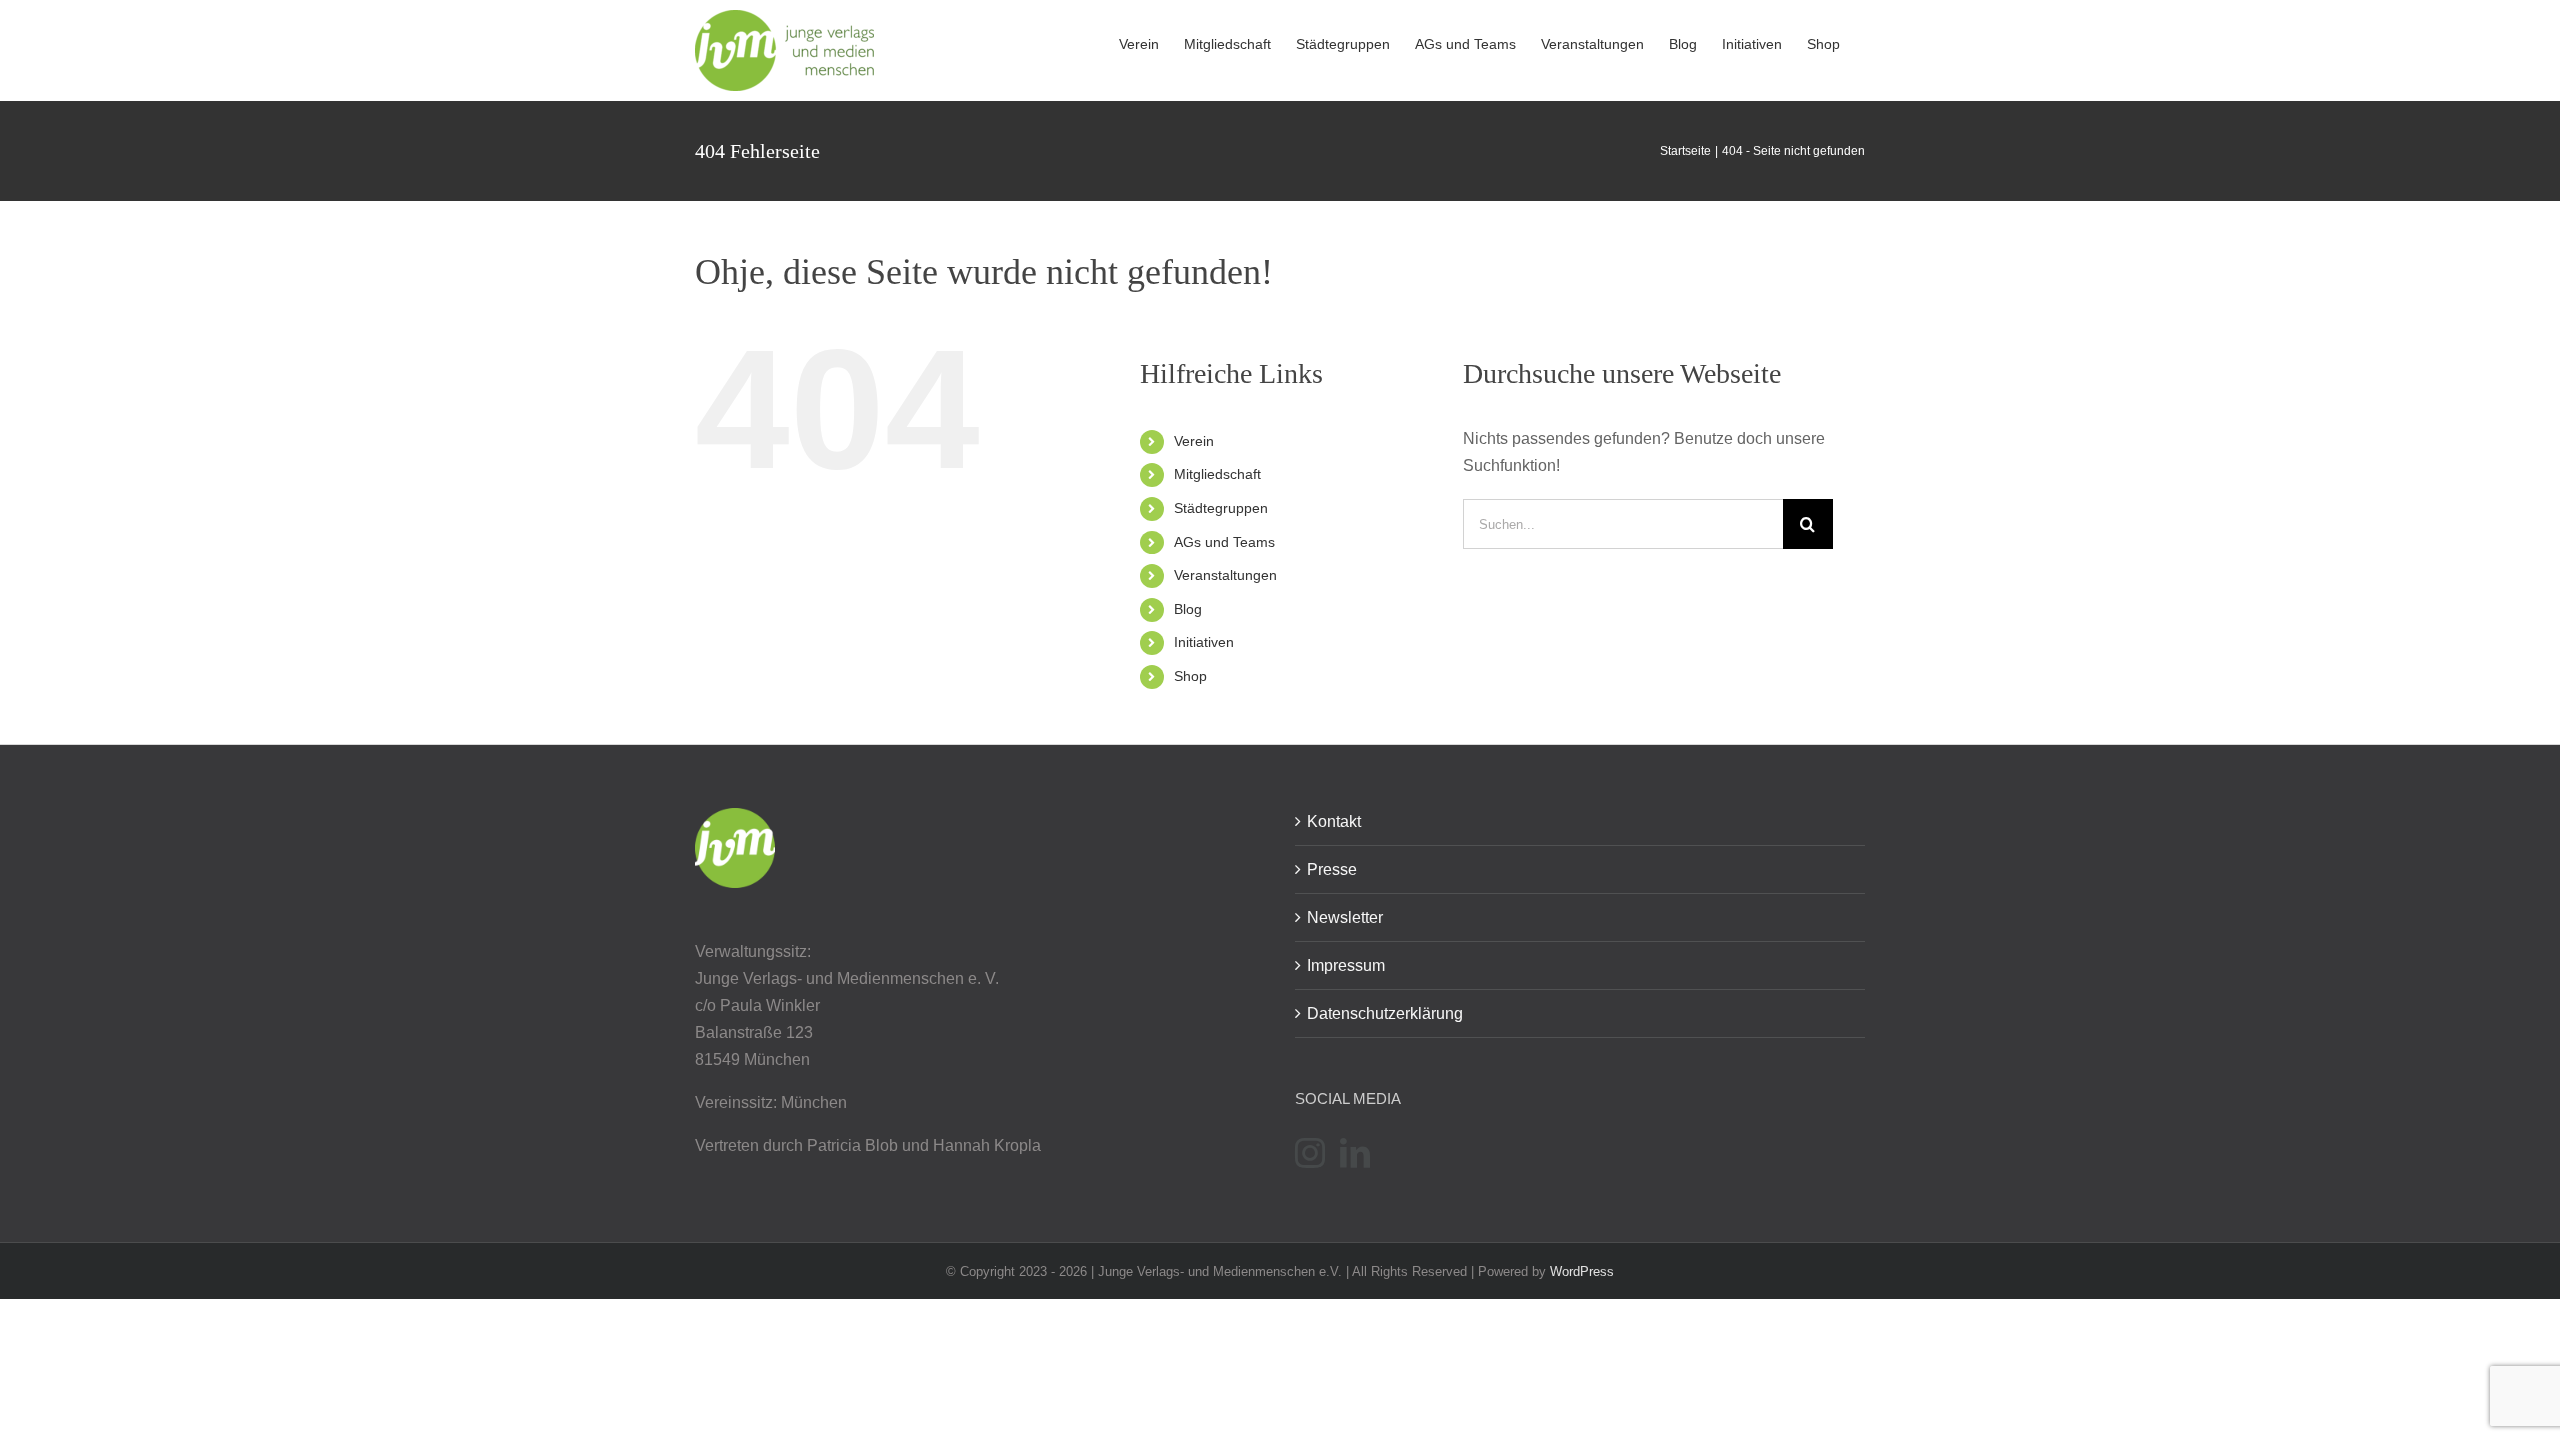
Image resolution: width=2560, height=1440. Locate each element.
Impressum (1346, 965)
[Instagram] (1310, 1153)
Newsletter (1345, 917)
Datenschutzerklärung (1385, 1013)
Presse (1332, 869)
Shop (1190, 676)
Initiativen (1204, 642)
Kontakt (1334, 821)
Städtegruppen (1221, 508)
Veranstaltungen (1225, 575)
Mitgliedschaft (1217, 474)
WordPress (1582, 1271)
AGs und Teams (1224, 542)
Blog (1188, 609)
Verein (1194, 441)
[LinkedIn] (1355, 1153)
